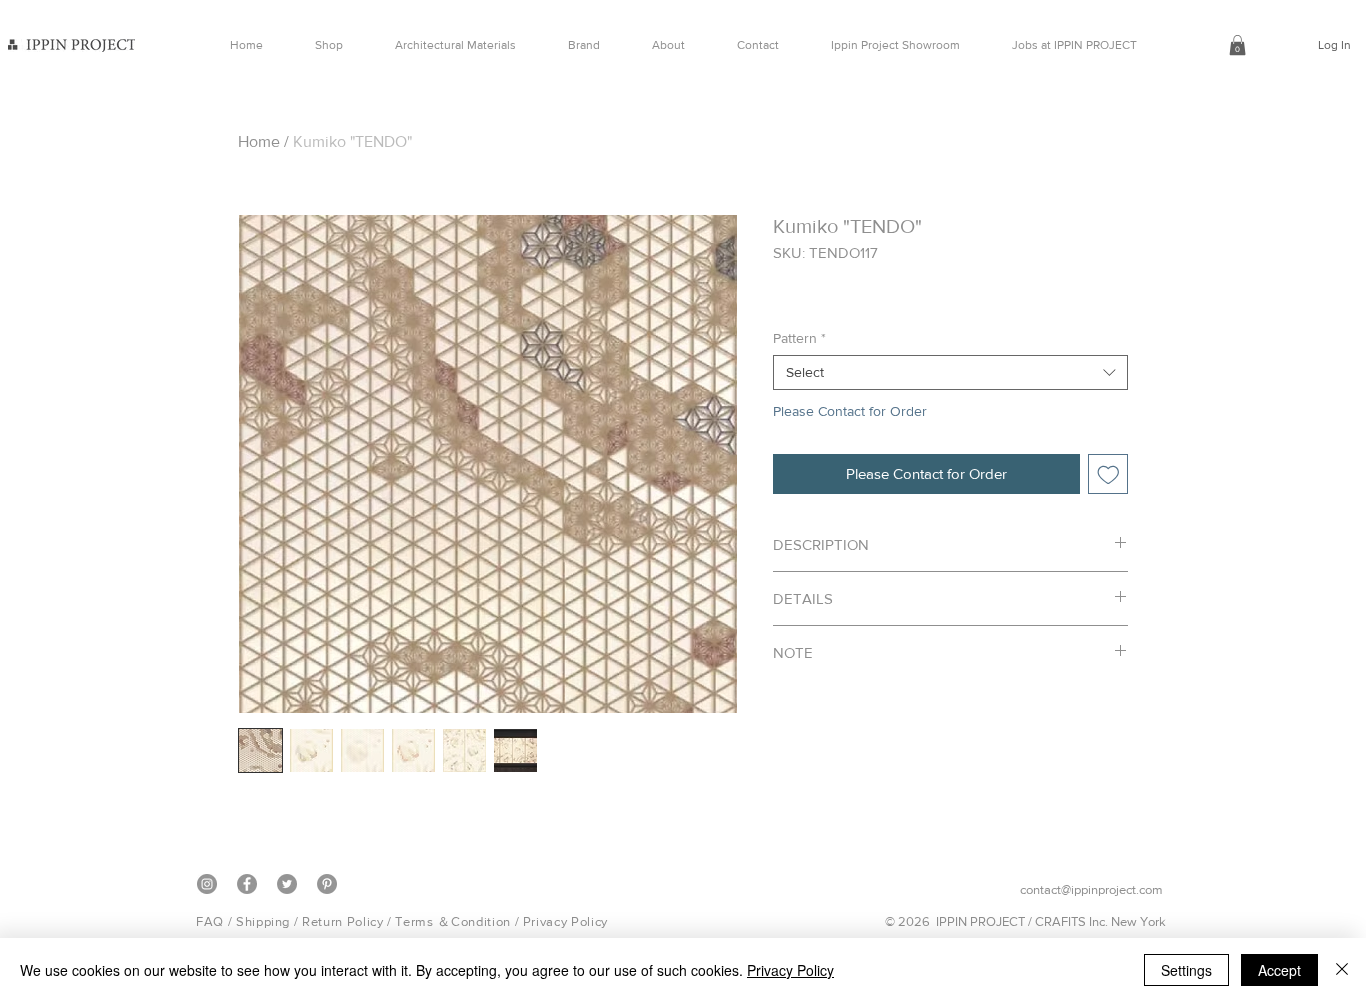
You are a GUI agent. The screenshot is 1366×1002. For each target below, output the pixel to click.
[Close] (1342, 970)
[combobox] (950, 372)
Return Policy (342, 921)
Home (259, 141)
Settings (1186, 970)
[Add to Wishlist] (1108, 474)
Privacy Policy (565, 921)
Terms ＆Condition (452, 921)
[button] (1237, 45)
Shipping (263, 921)
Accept (1279, 970)
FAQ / (216, 921)
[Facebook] (247, 884)
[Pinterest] (327, 884)
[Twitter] (287, 884)
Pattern (799, 338)
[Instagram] (207, 884)
